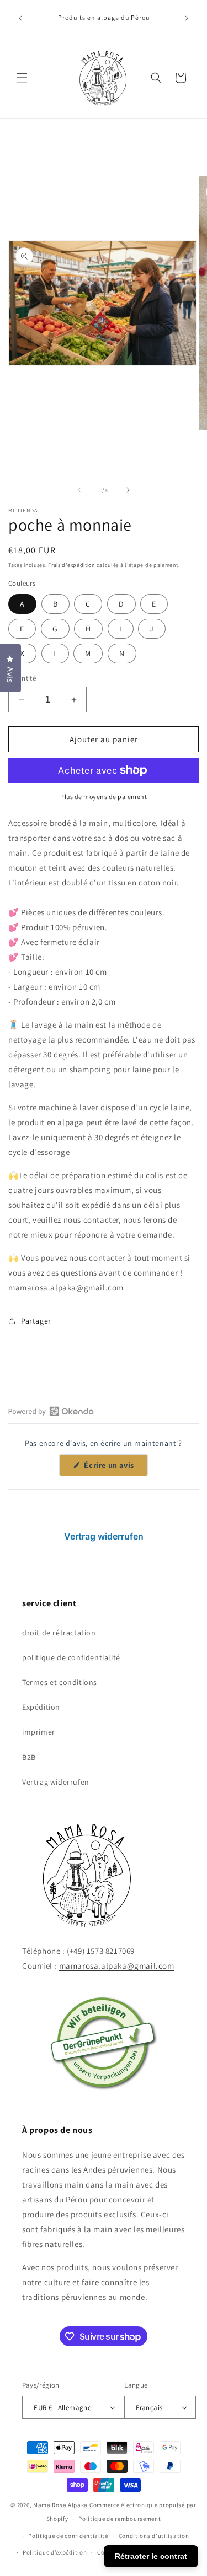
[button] (22, 78)
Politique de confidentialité (68, 2536)
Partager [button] (36, 1321)
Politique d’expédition (55, 2552)
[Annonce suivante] (187, 18)
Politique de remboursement (120, 2519)
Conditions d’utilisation (154, 2536)
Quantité (22, 678)
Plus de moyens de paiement (104, 796)
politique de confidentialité (71, 1657)
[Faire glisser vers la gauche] (79, 490)
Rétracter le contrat (151, 2556)
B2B (29, 1757)
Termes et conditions (60, 1682)
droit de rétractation (59, 1633)
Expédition (41, 1707)
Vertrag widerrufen (104, 1536)
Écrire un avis (115, 1468)
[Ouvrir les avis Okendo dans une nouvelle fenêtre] (51, 1411)
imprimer (39, 1732)
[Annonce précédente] (20, 18)
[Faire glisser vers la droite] (128, 490)
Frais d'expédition (71, 565)
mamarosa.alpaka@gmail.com (117, 1966)
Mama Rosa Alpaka (61, 2505)
